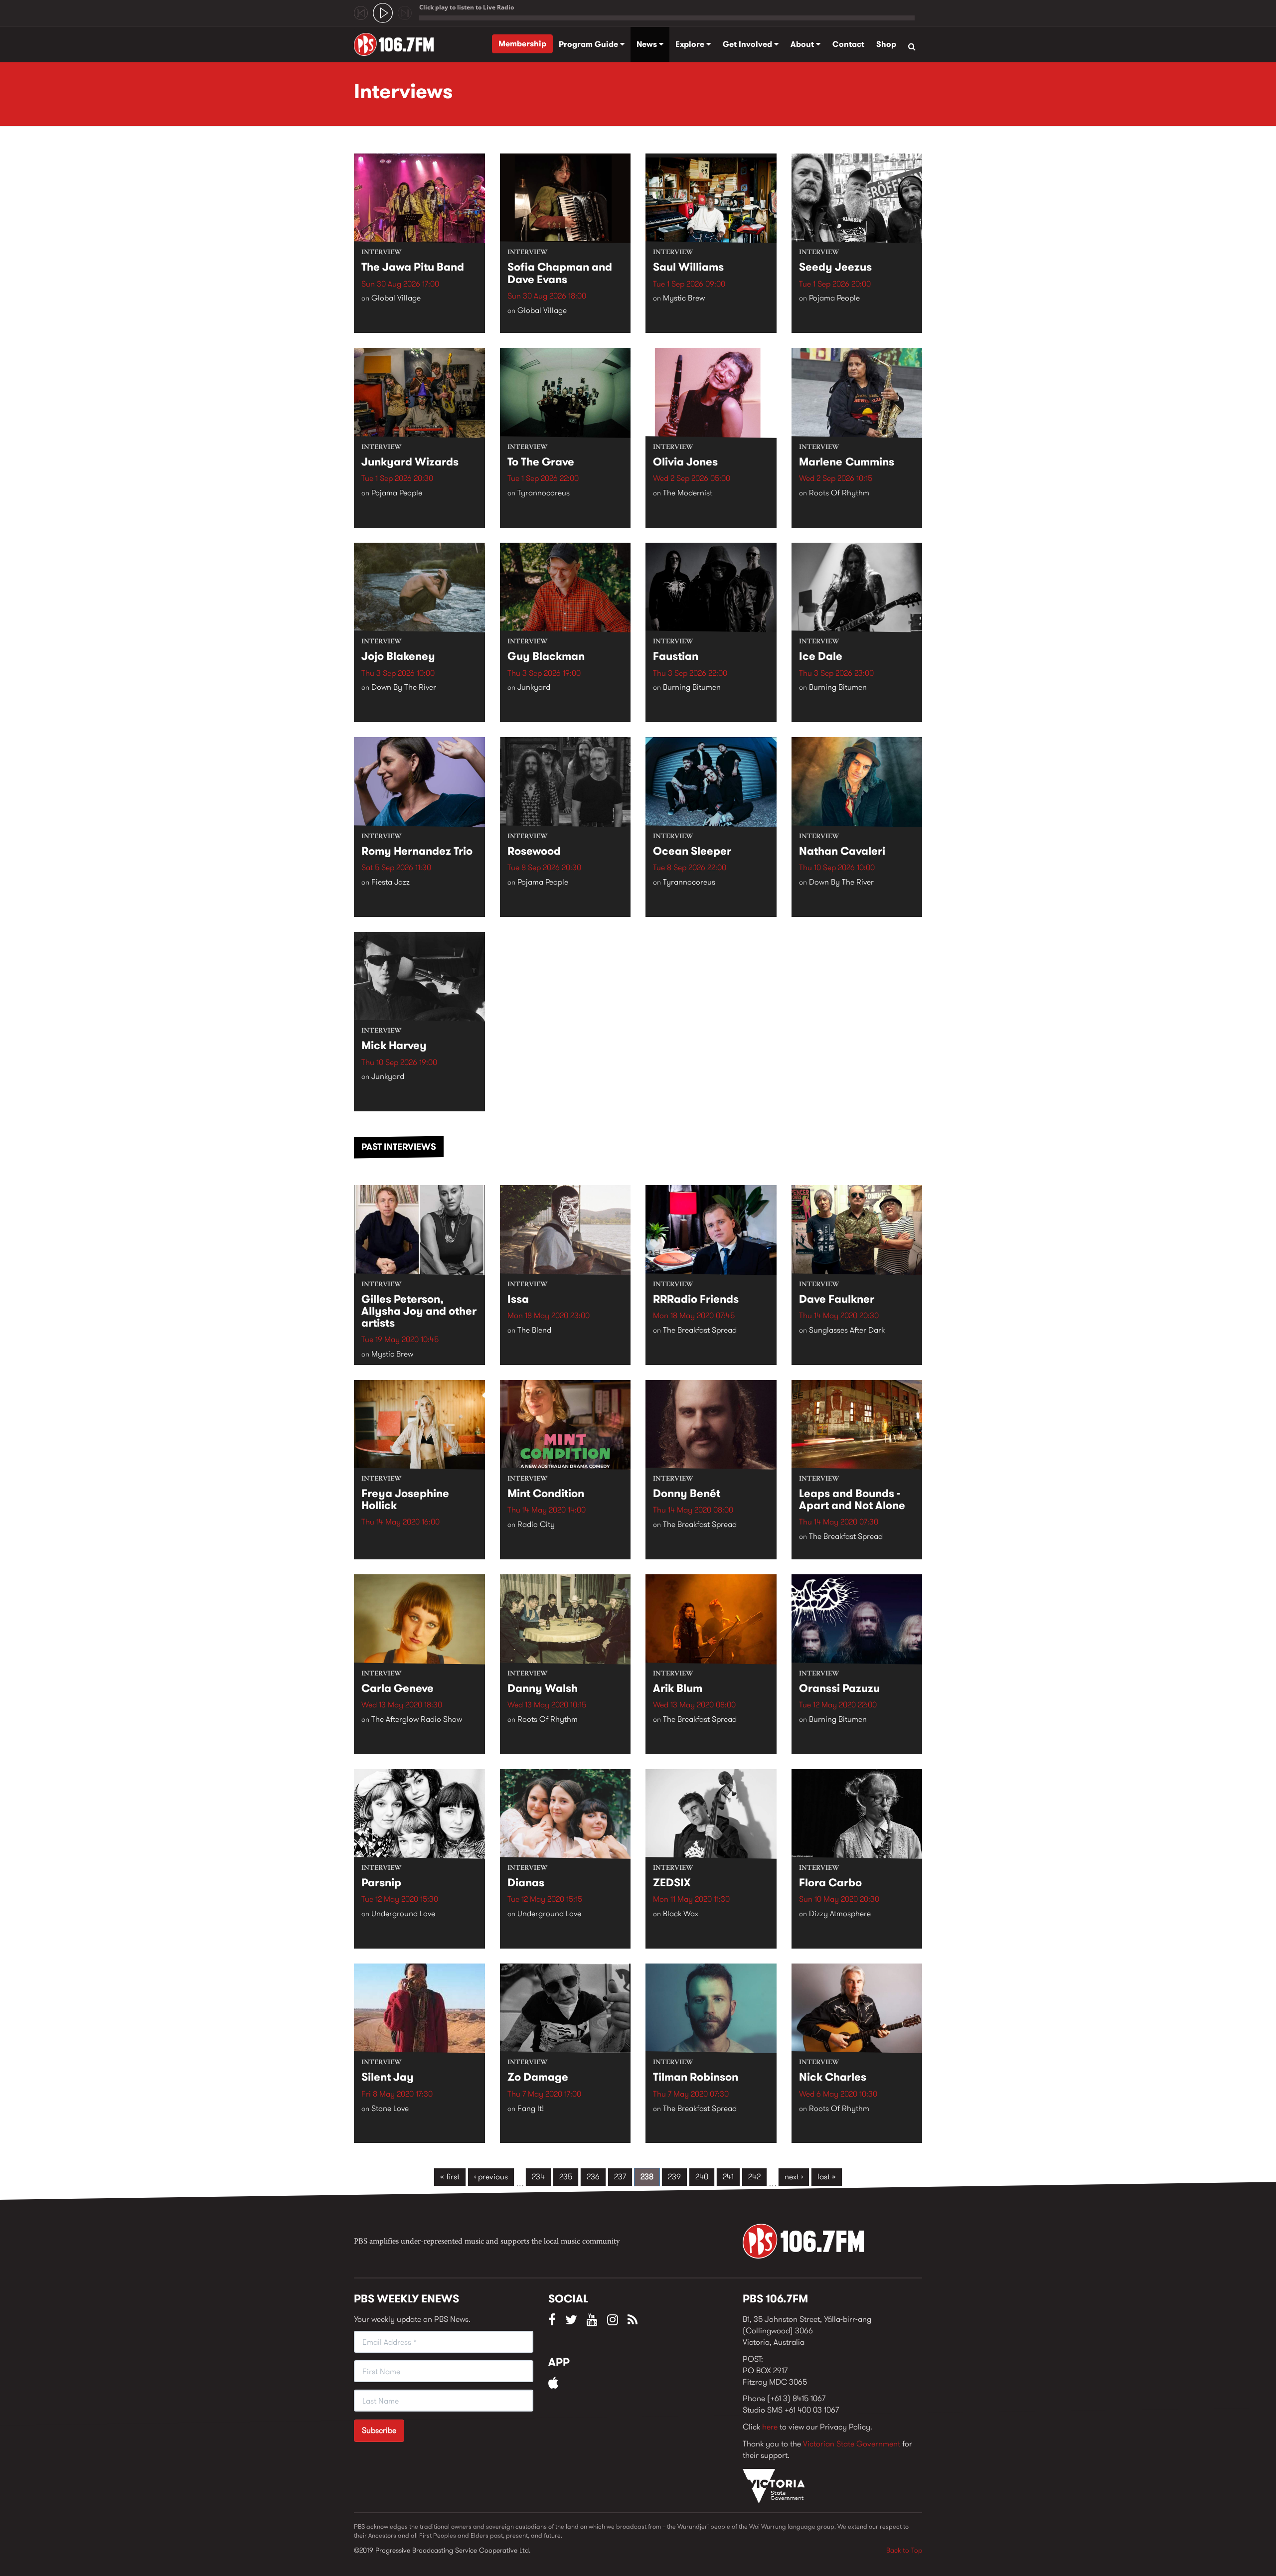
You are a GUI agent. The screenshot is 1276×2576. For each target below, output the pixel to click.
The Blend (534, 1330)
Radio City (536, 1524)
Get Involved (748, 44)
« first (450, 2177)
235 (566, 2177)
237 (620, 2177)
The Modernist (688, 493)
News (648, 44)
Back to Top (904, 2550)
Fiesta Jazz (391, 882)
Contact (848, 44)
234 (538, 2177)
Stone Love (390, 2108)
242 (754, 2177)
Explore (691, 44)
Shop (886, 44)
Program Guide (589, 44)
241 (728, 2177)
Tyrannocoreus (544, 493)
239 (674, 2177)
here (770, 2427)
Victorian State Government (852, 2444)
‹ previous (491, 2177)
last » (827, 2177)
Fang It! (531, 2108)
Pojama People (834, 298)
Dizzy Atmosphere (840, 1913)
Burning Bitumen (692, 687)
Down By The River (404, 687)
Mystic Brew (684, 298)
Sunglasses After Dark (847, 1330)
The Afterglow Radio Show (417, 1719)
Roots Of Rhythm (839, 493)
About (803, 44)
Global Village (396, 298)
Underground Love (403, 1913)
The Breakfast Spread (700, 1330)
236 (593, 2177)
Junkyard (534, 687)
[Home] (398, 44)
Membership (522, 44)
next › (794, 2177)
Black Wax (681, 1913)
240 (702, 2177)
